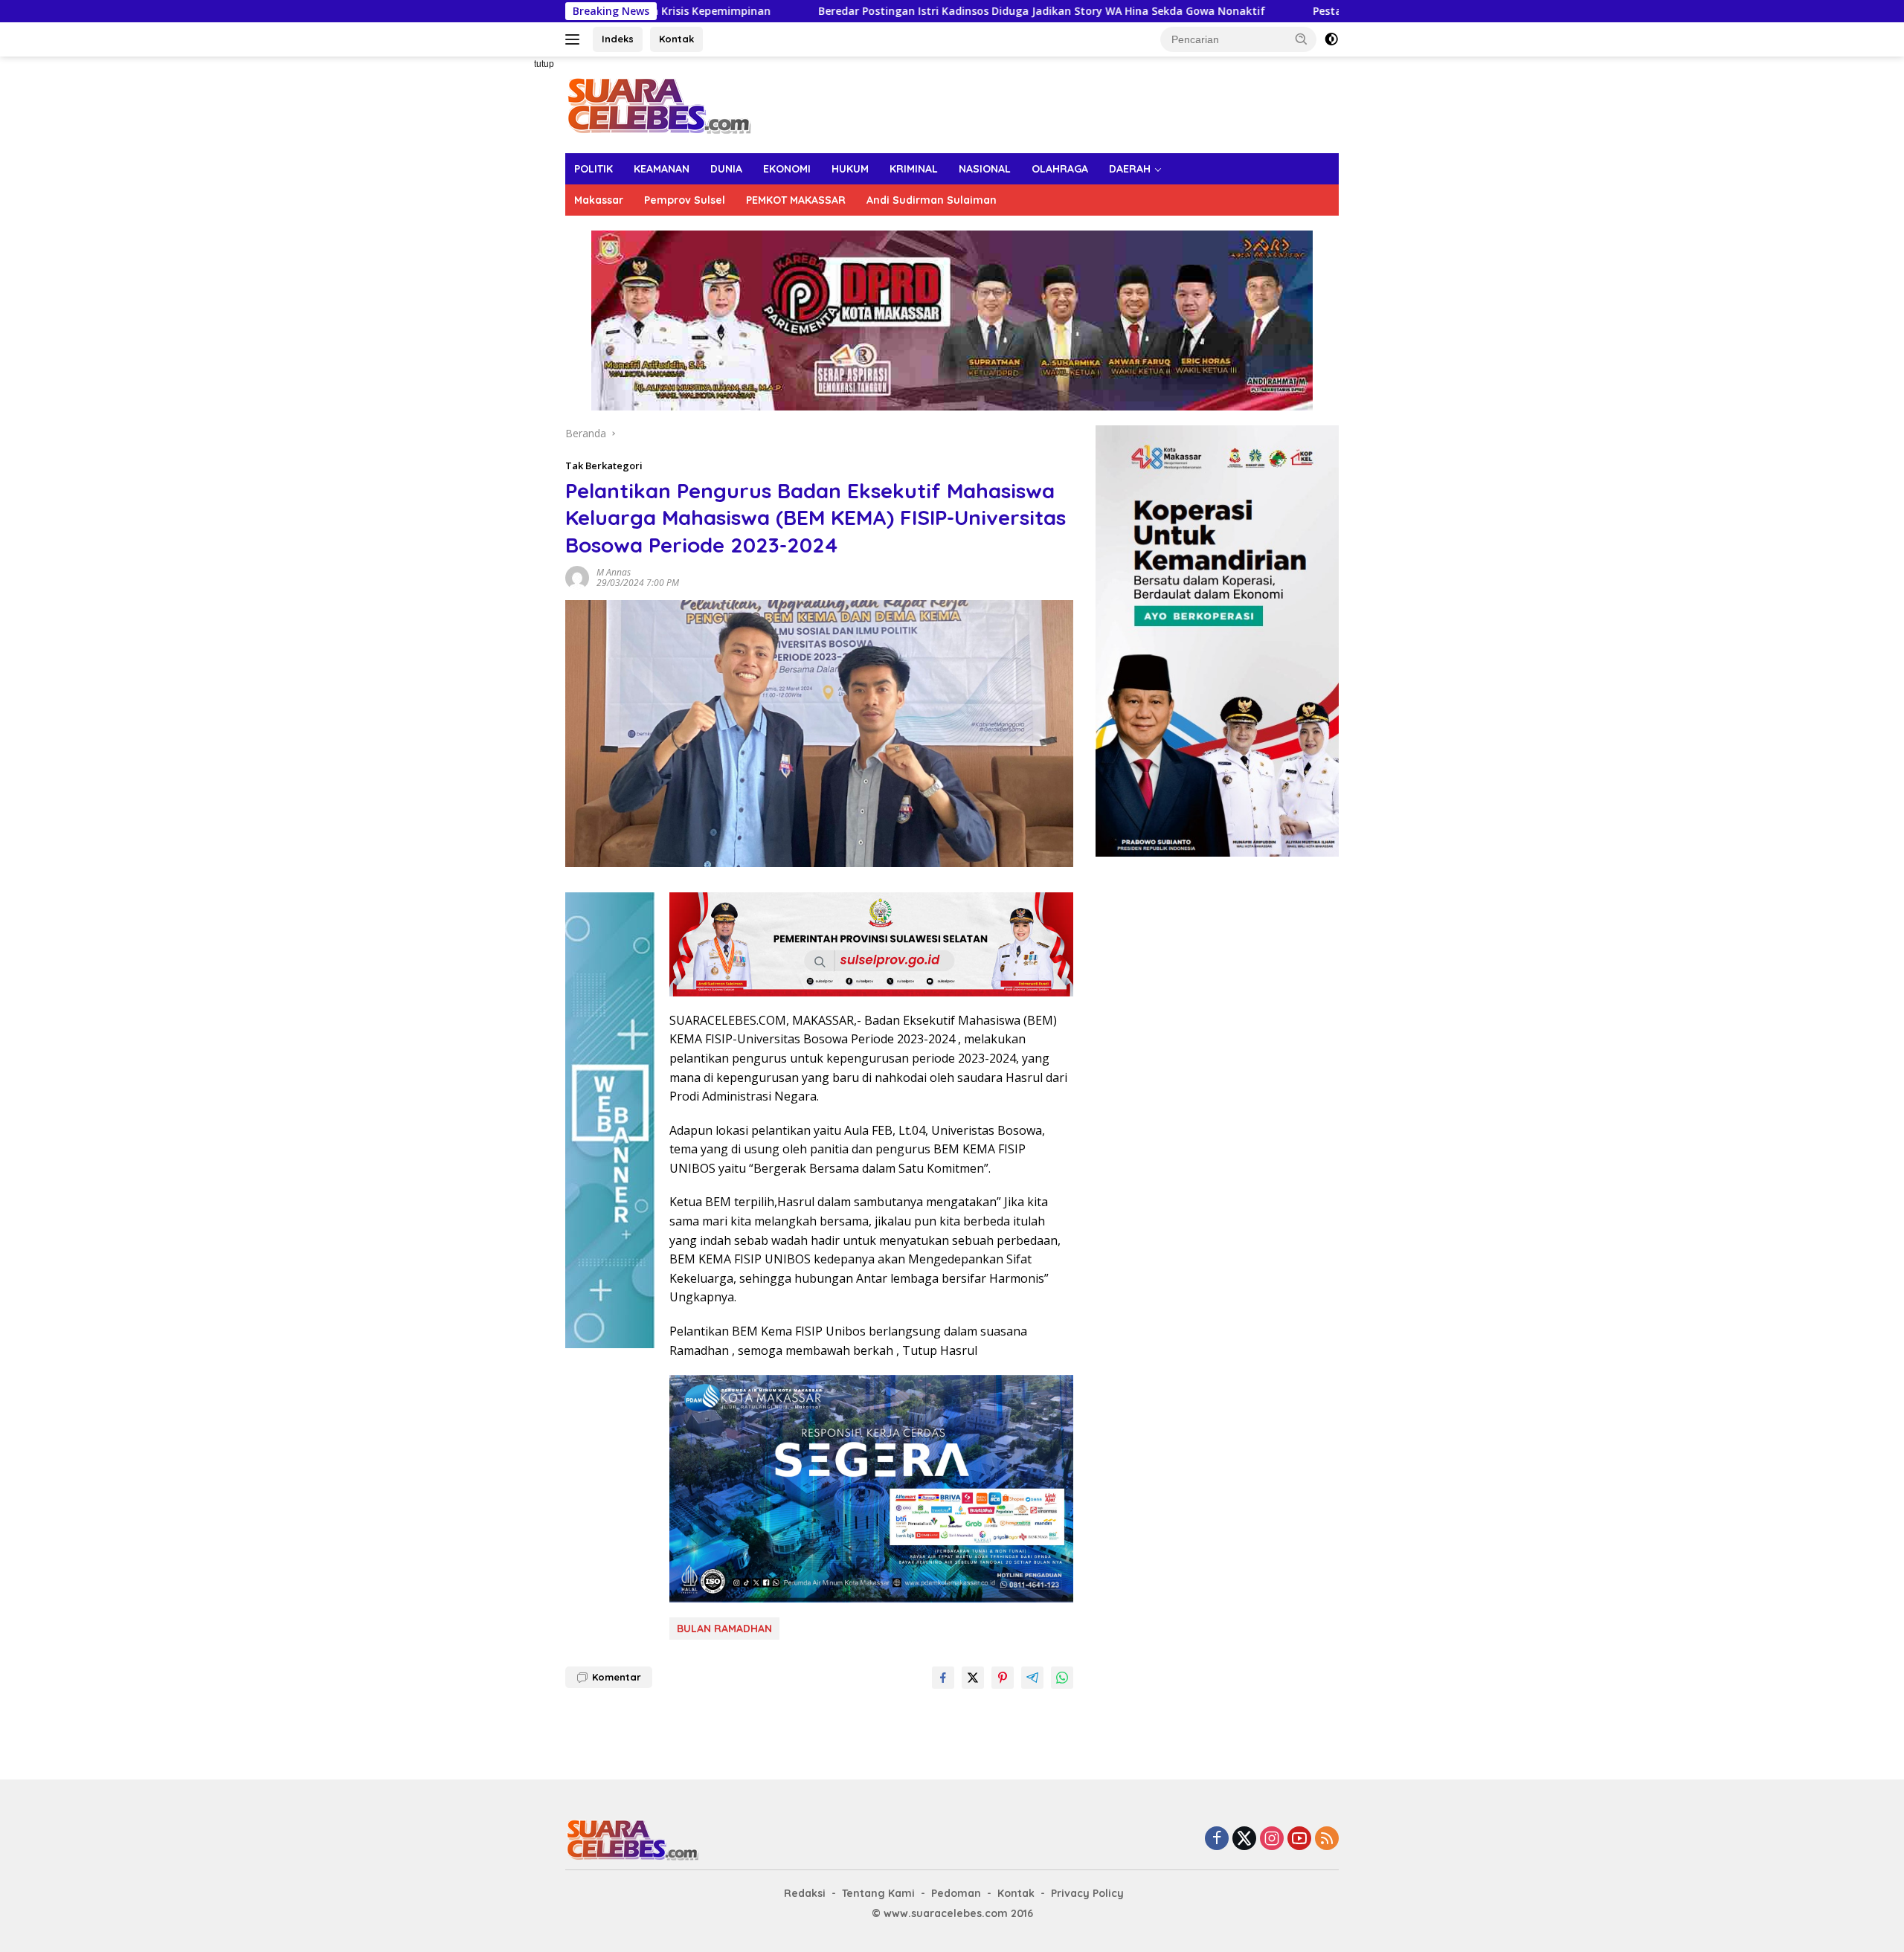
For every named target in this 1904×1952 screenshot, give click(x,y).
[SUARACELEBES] (659, 104)
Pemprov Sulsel (685, 200)
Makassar (599, 200)
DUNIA (726, 169)
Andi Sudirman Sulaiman (932, 200)
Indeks (618, 39)
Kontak (676, 39)
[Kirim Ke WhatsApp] (1062, 1678)
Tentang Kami (878, 1893)
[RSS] (1327, 1839)
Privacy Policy (1087, 1893)
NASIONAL (985, 169)
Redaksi (805, 1893)
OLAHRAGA (1060, 169)
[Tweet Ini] (973, 1678)
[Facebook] (1217, 1839)
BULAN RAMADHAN (724, 1629)
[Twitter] (1244, 1839)
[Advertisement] (513, 280)
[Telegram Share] (1032, 1678)
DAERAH (1130, 169)
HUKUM (850, 169)
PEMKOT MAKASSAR (796, 200)
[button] (1302, 39)
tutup (544, 64)
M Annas (614, 572)
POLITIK (594, 169)
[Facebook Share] (943, 1678)
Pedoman (956, 1893)
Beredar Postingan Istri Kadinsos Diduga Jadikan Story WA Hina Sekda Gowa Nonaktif (907, 11)
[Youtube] (1299, 1839)
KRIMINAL (914, 169)
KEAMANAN (662, 169)
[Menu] (575, 39)
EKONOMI (787, 169)
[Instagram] (1272, 1839)
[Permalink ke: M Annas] (577, 577)
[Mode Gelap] (1331, 39)
